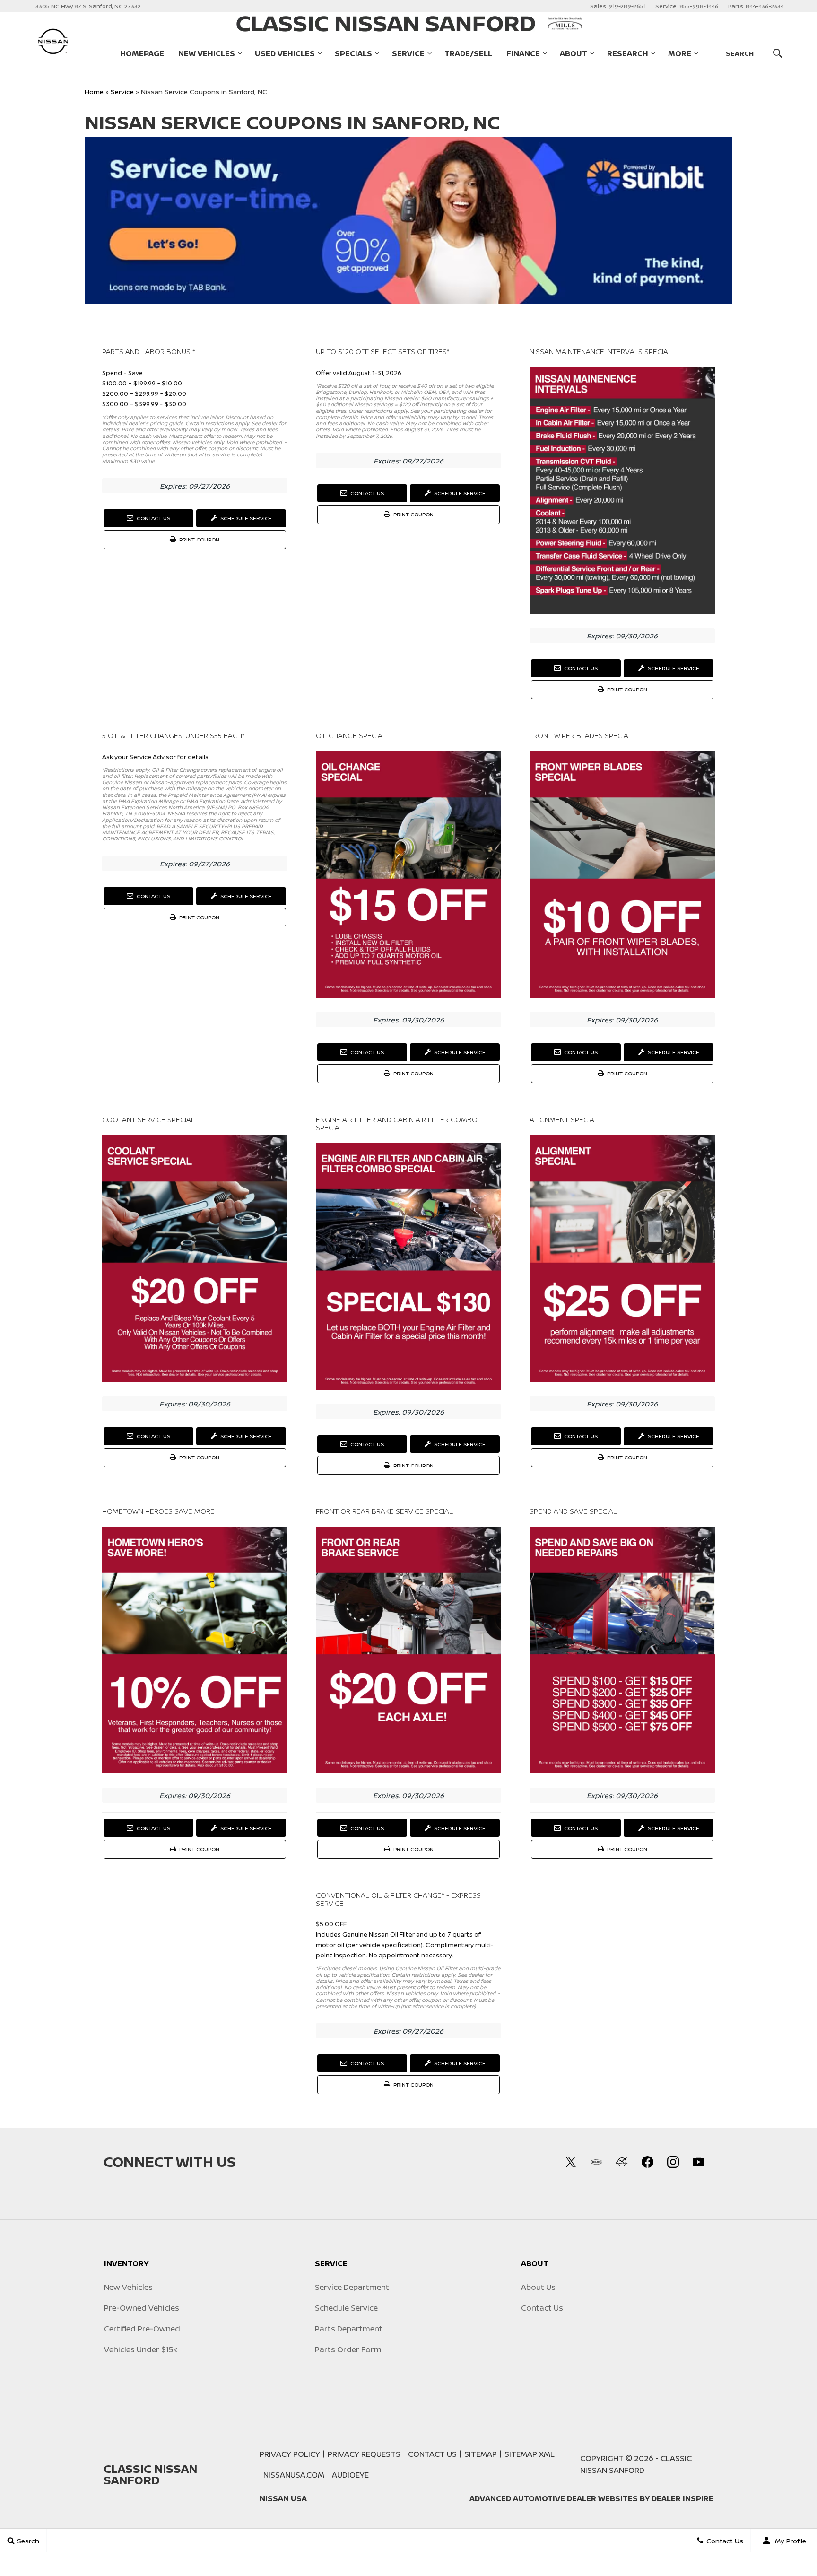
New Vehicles (207, 53)
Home (94, 92)
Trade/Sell (468, 53)
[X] (571, 2162)
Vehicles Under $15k (141, 2349)
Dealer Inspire (682, 2498)
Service (408, 53)
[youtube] (698, 2162)
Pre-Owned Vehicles (142, 2308)
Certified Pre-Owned (142, 2329)
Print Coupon (200, 542)
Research (628, 53)
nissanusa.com (294, 2475)
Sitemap (481, 2454)
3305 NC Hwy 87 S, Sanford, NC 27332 (88, 6)
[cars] (596, 2162)
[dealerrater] (622, 2162)
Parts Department (349, 2329)
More (680, 55)
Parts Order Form (348, 2349)
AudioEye (350, 2475)
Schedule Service (245, 518)
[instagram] (673, 2162)
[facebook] (647, 2162)
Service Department (352, 2287)
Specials (353, 53)
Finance (523, 53)
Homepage (142, 53)
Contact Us (153, 518)
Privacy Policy (290, 2454)
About (574, 53)
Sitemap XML (530, 2454)
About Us (538, 2287)
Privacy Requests (364, 2454)
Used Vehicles (285, 53)
